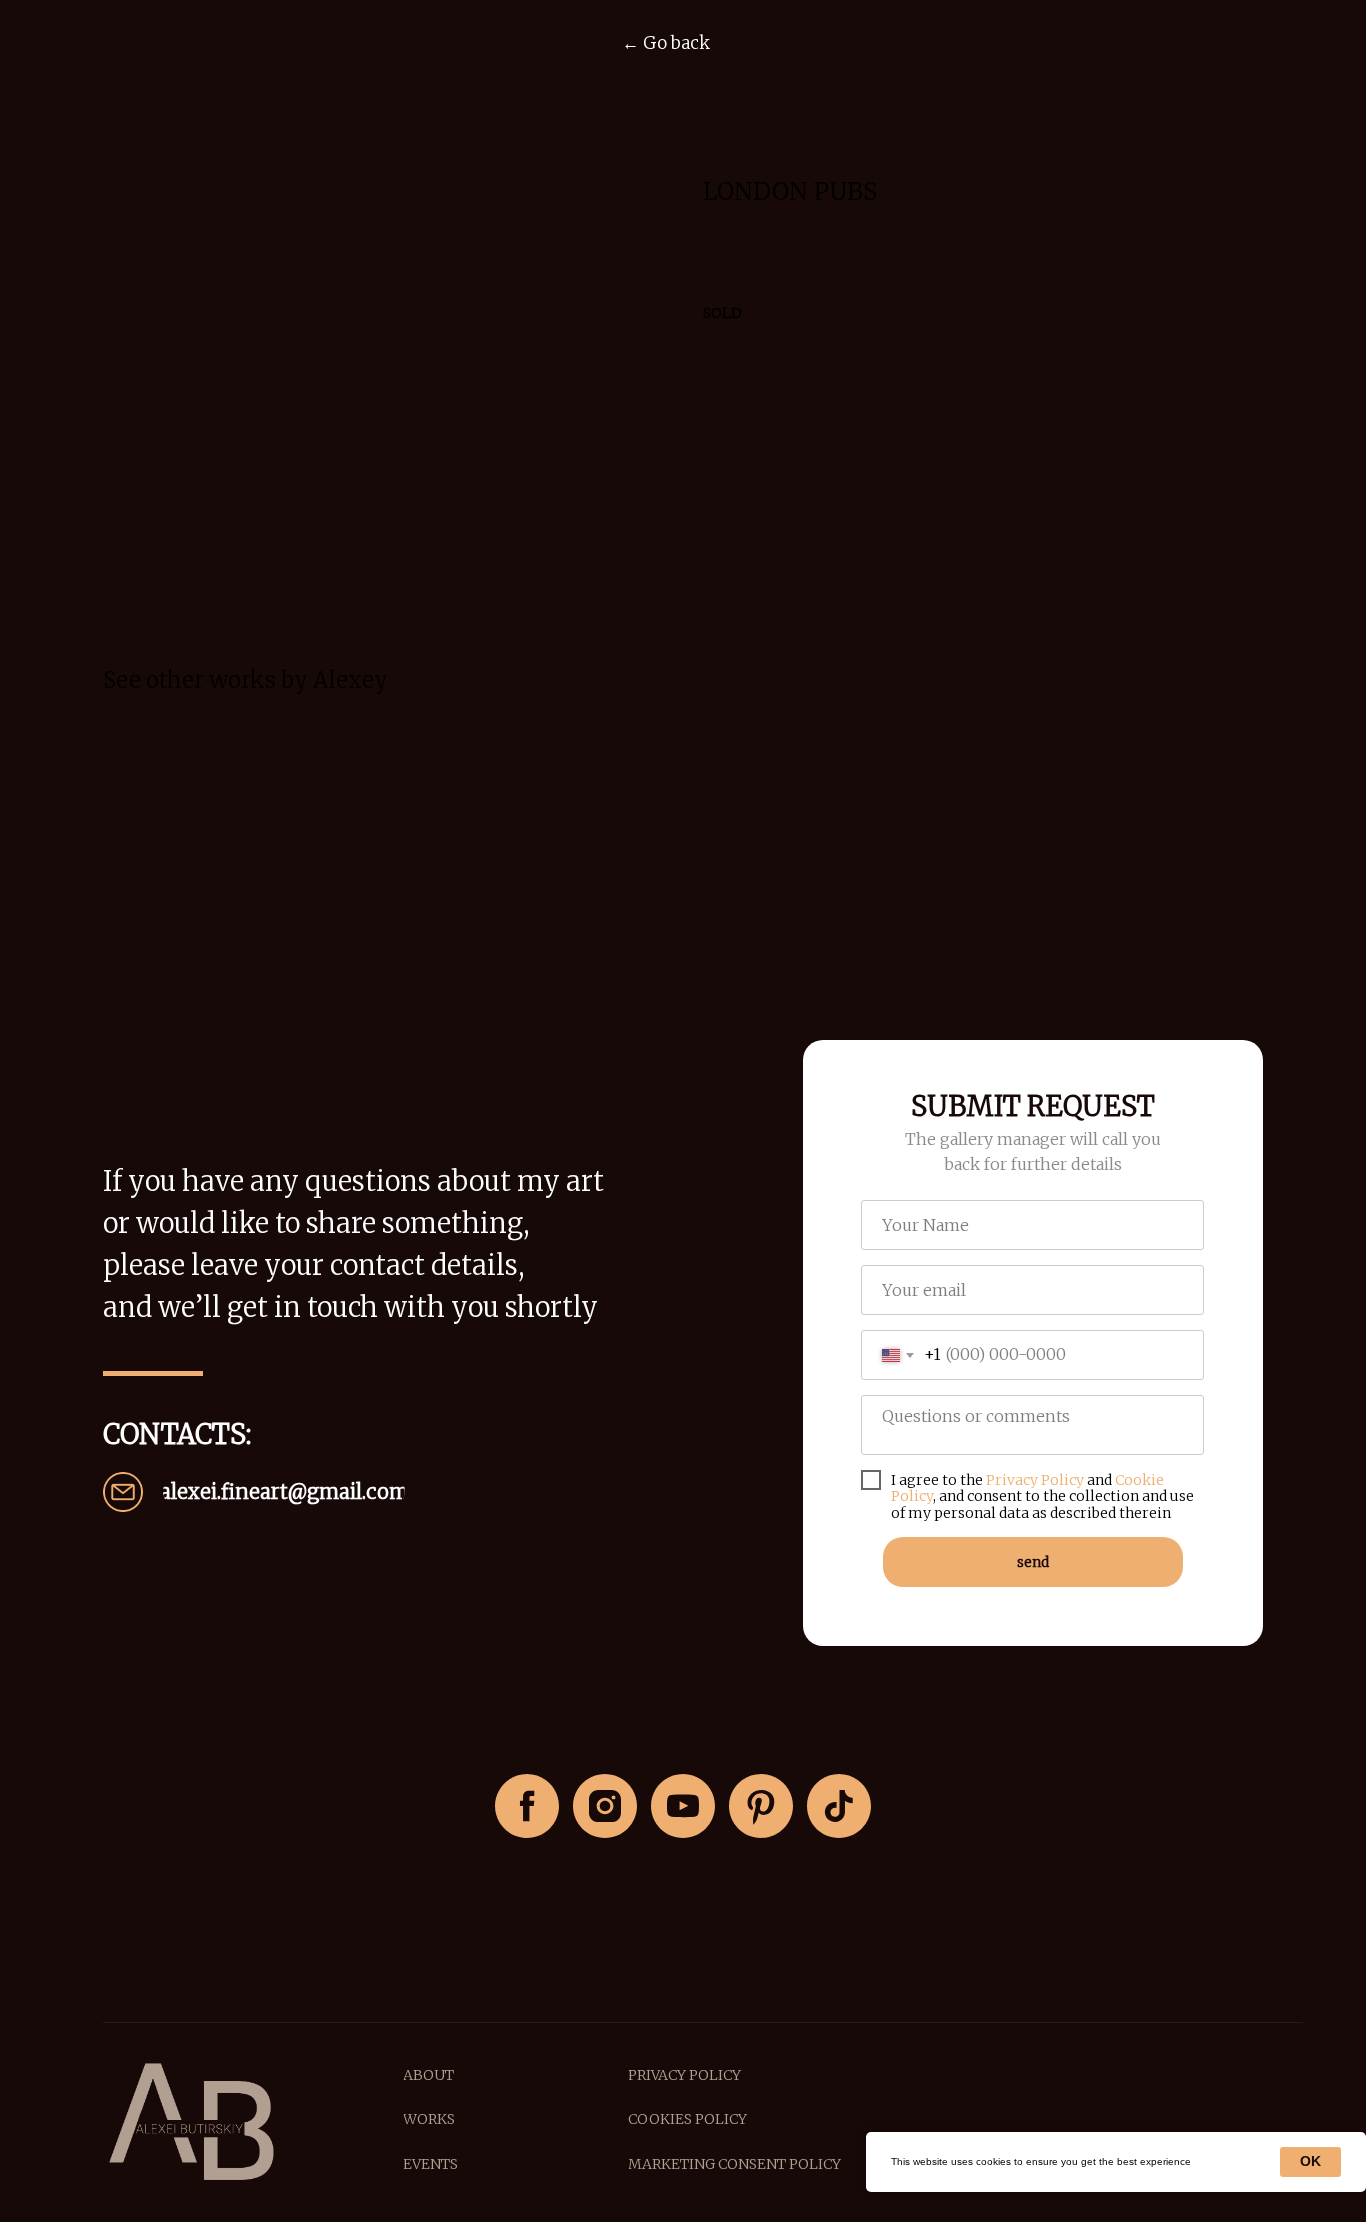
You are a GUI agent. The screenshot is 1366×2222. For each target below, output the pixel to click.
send (1033, 1562)
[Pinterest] (761, 1806)
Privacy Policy (1035, 1480)
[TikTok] (839, 1806)
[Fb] (527, 1806)
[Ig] (605, 1806)
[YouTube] (683, 1806)
